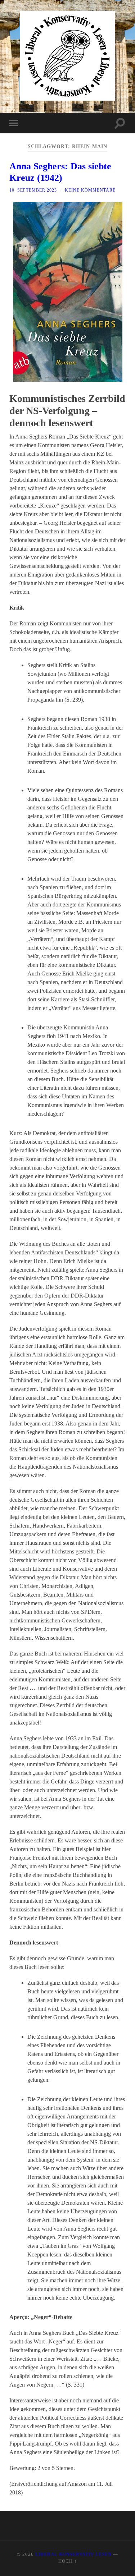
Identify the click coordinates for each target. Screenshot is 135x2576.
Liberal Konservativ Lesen (73, 2554)
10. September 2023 (33, 190)
